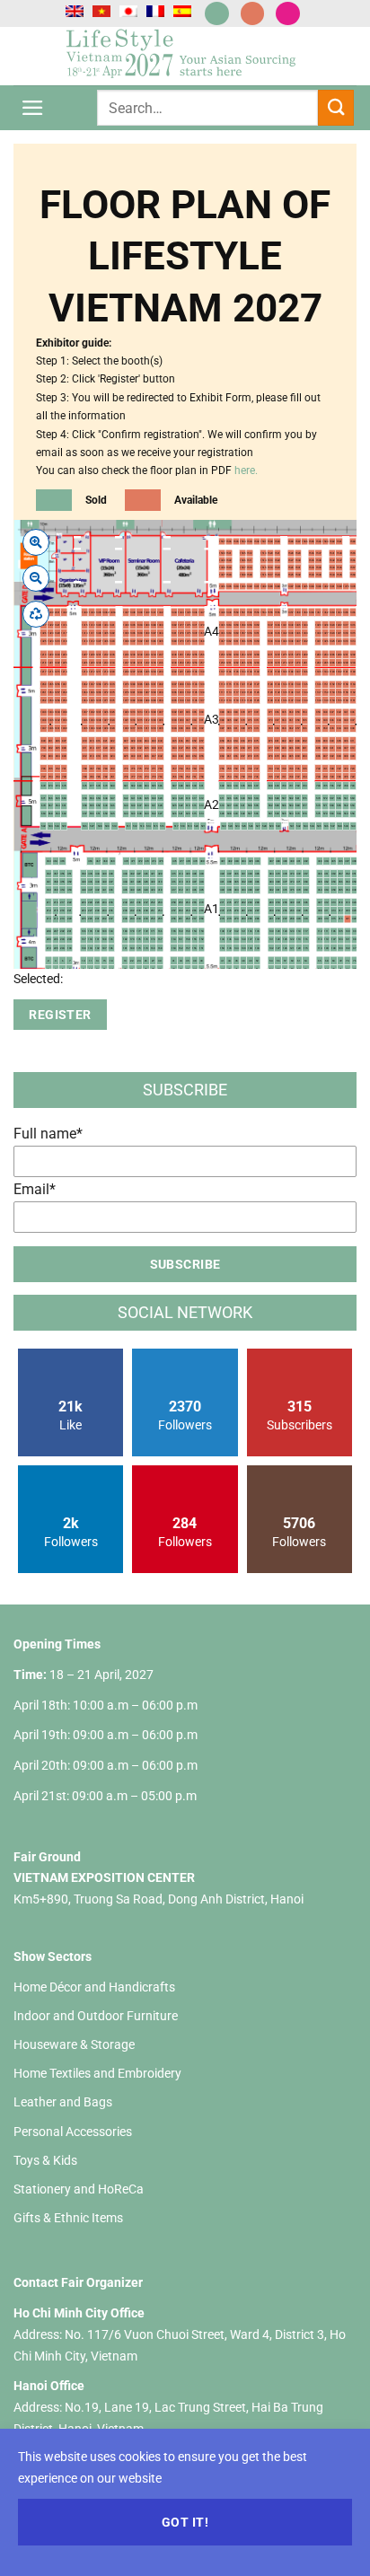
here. (246, 470)
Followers (185, 1415)
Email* (35, 1189)
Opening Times (57, 1644)
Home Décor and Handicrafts (94, 1987)
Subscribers (300, 1415)
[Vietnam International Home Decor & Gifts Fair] (185, 56)
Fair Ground (47, 1857)
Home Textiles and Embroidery (97, 2073)
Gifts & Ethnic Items (68, 2218)
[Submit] (336, 107)
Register (60, 1015)
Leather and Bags (63, 2102)
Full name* (48, 1134)
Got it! (185, 2522)
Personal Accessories (73, 2132)
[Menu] (33, 108)
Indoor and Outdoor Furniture (96, 2016)
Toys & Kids (45, 2160)
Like (70, 1415)
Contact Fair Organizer (78, 2282)
